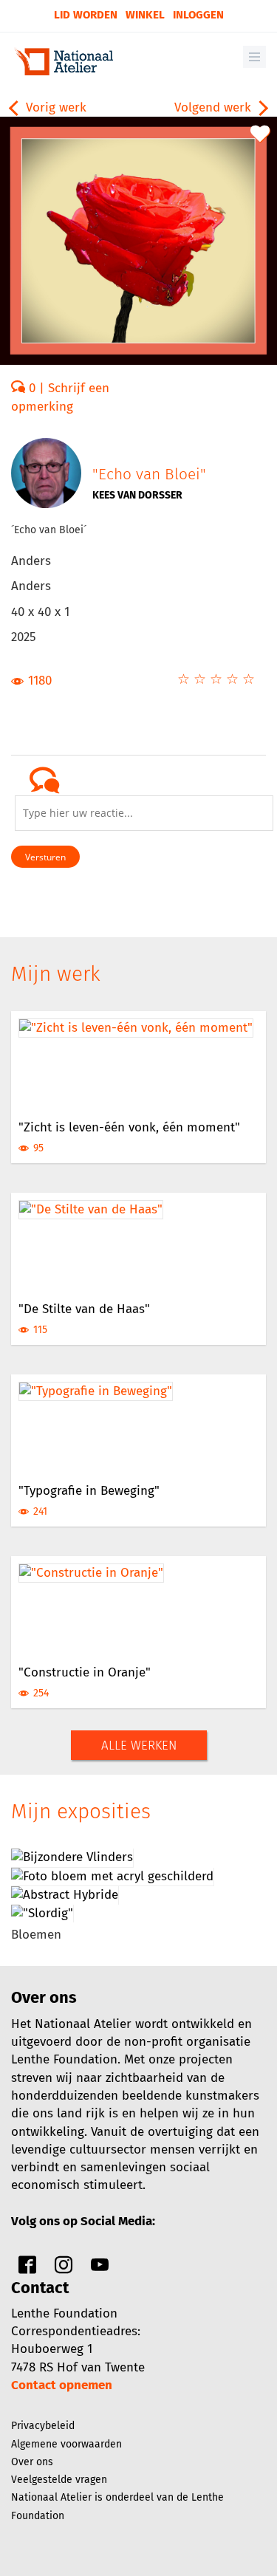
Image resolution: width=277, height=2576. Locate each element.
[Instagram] (64, 2268)
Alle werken (139, 1746)
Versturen (45, 857)
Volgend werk (215, 107)
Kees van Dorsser (137, 495)
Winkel (145, 15)
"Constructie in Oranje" (85, 1672)
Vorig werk (54, 107)
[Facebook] (27, 2268)
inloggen (198, 15)
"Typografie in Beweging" (89, 1491)
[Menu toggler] (254, 57)
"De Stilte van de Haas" (84, 1309)
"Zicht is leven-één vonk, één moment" (129, 1127)
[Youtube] (100, 2268)
